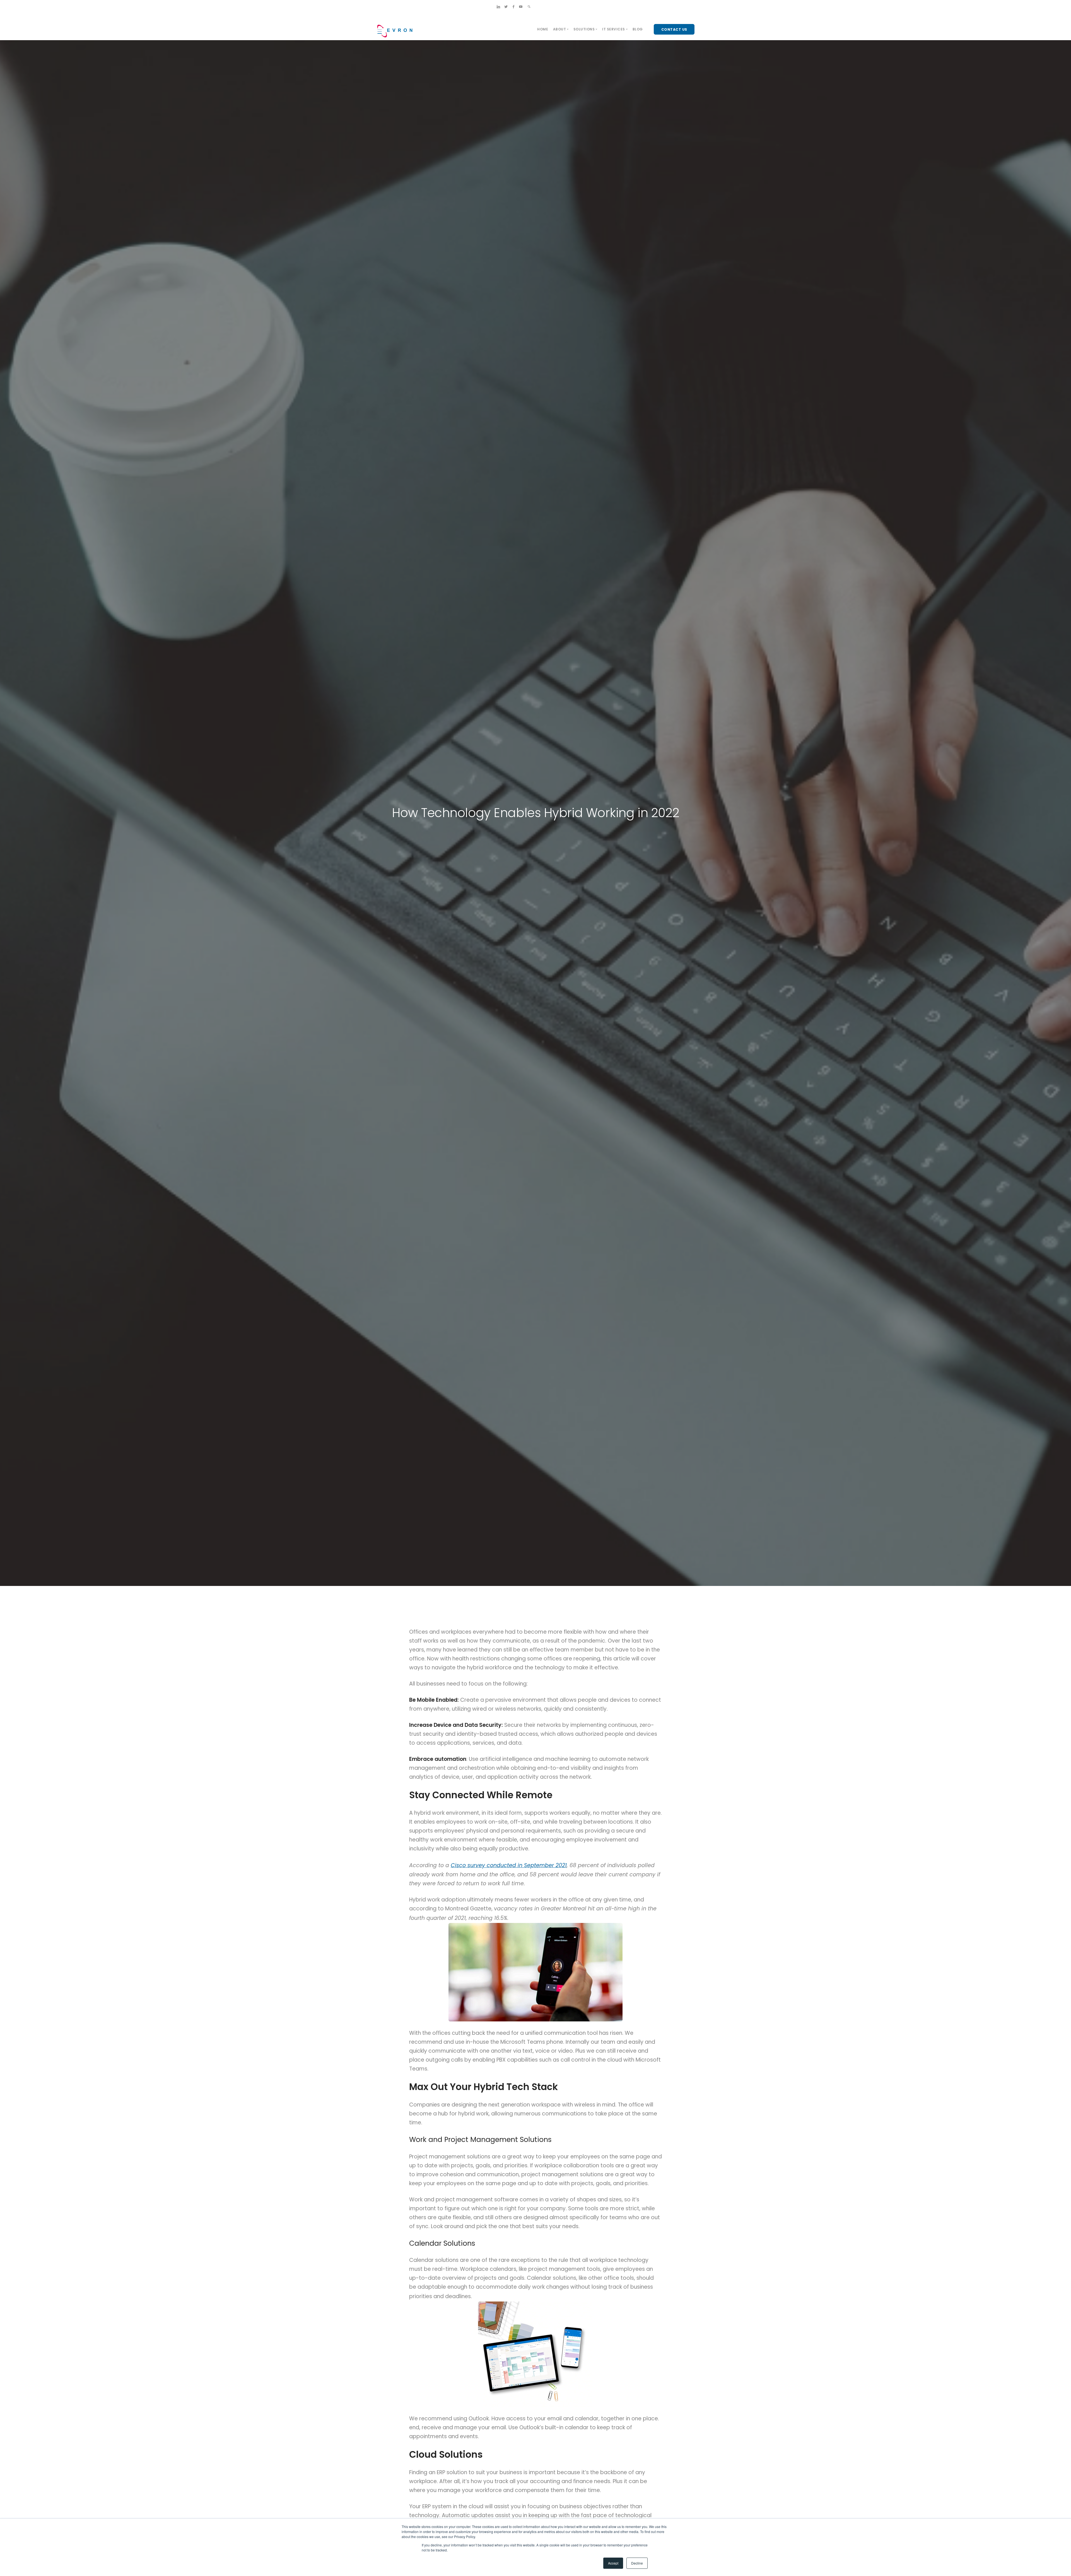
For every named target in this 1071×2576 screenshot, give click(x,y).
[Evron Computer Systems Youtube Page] (521, 7)
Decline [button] (637, 2563)
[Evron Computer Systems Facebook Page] (513, 7)
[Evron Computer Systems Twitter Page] (506, 7)
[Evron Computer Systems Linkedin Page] (498, 7)
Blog (638, 29)
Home (543, 29)
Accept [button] (613, 2563)
